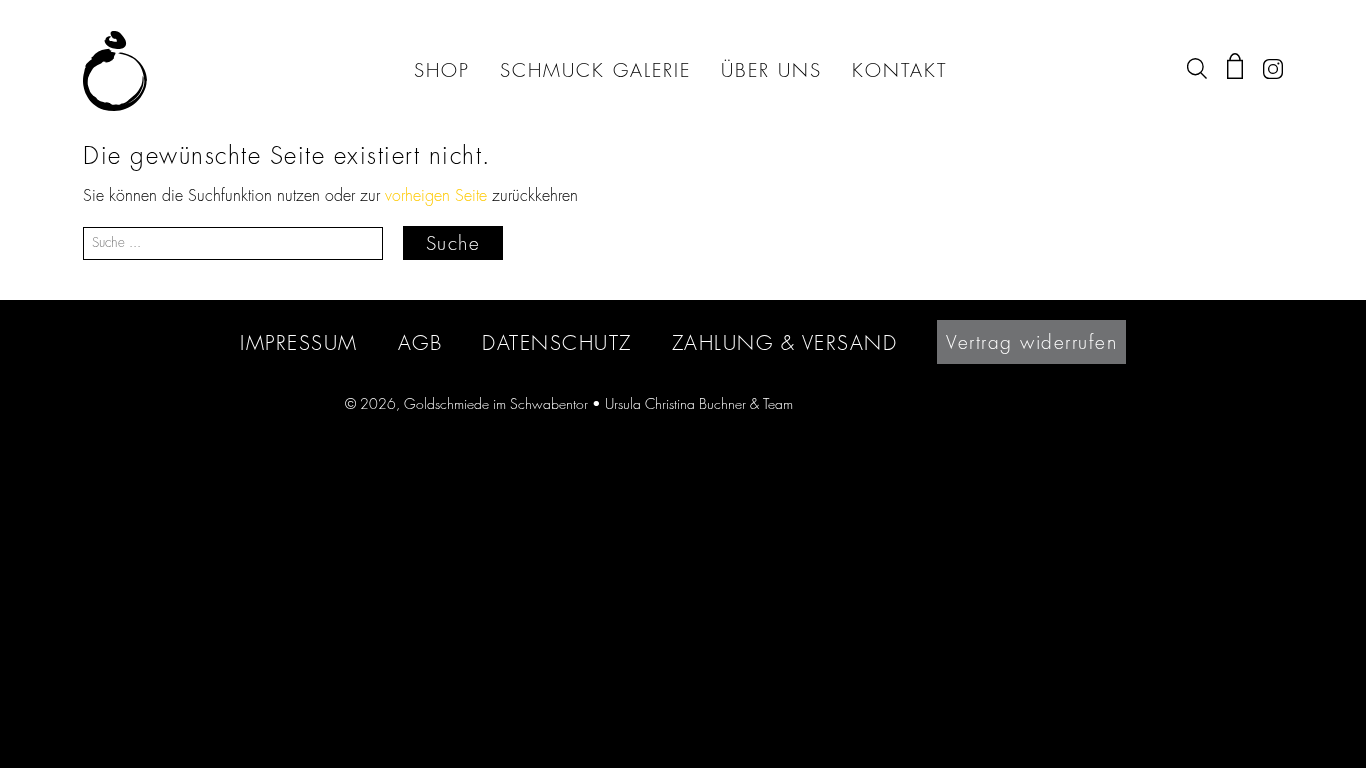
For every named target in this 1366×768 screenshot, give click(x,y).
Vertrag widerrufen (1031, 342)
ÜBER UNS (771, 71)
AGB (420, 342)
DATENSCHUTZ (557, 342)
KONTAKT (899, 71)
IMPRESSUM (299, 342)
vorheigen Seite (436, 196)
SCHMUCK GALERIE (595, 71)
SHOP (442, 71)
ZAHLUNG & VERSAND (785, 342)
